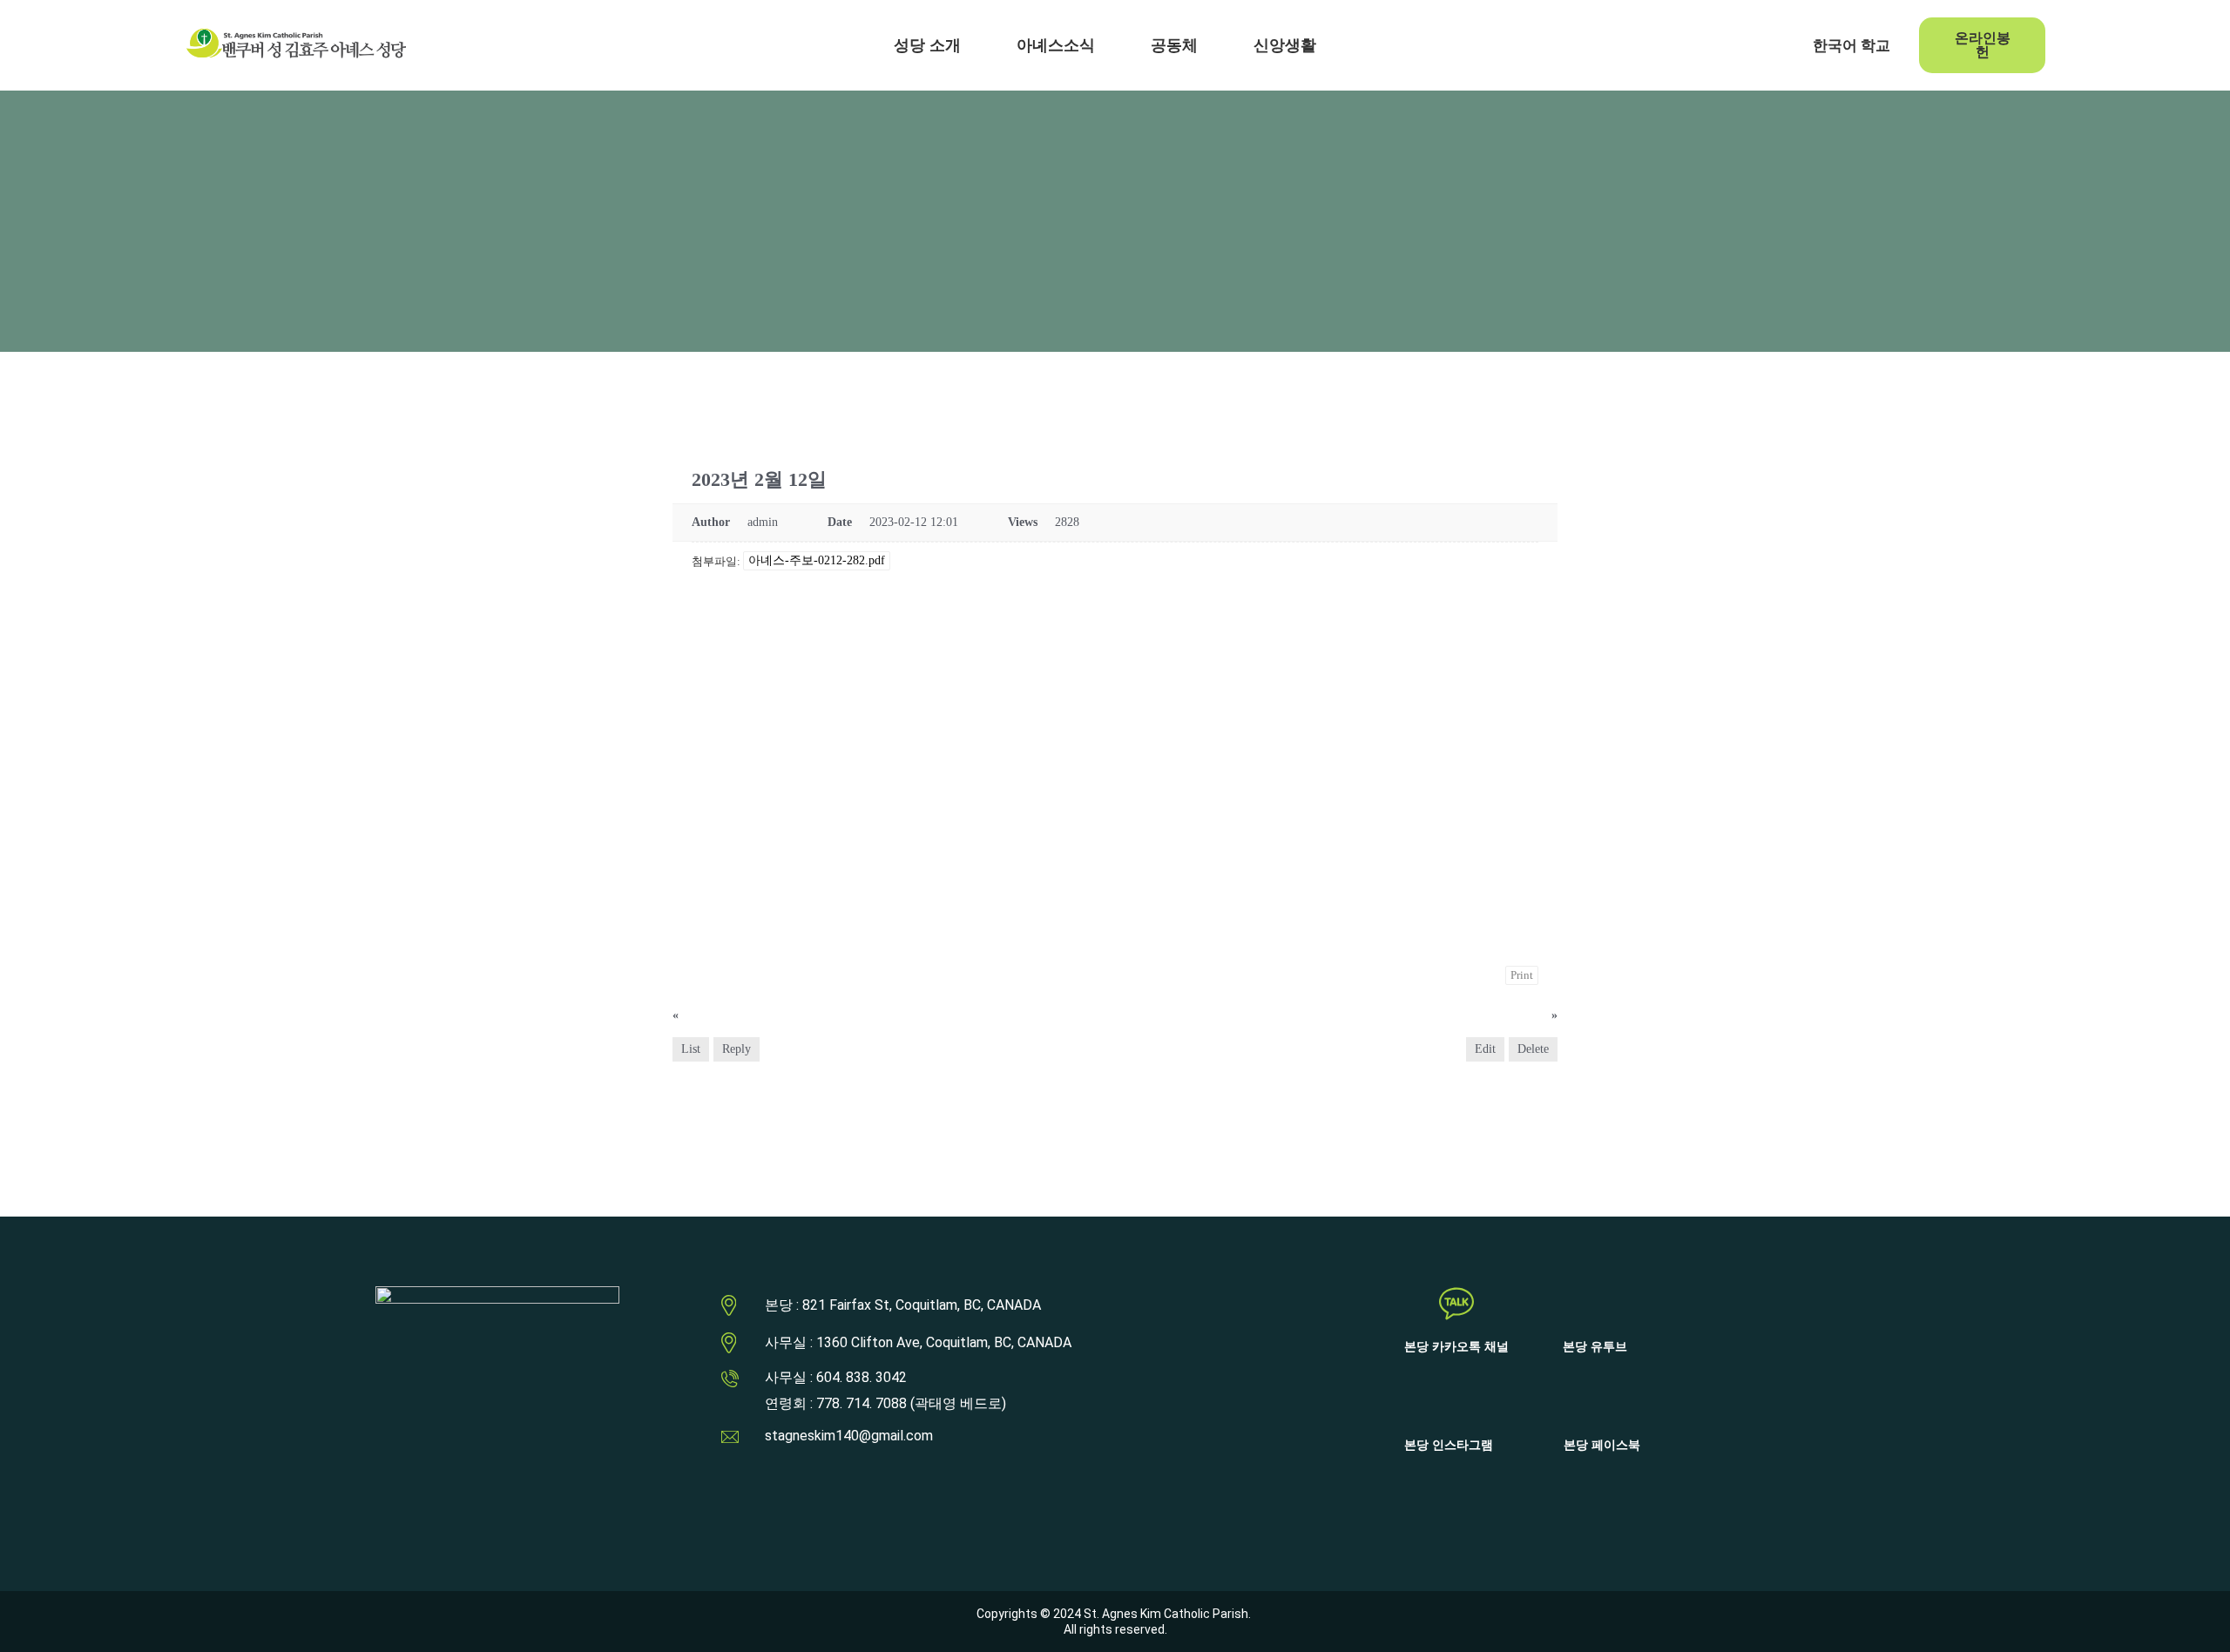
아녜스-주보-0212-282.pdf (817, 560)
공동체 (1174, 45)
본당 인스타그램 (1449, 1445)
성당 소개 (927, 45)
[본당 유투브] (1595, 1304)
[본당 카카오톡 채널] (1456, 1304)
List (691, 1049)
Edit (1485, 1049)
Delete (1533, 1049)
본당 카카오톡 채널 (1456, 1347)
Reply (737, 1049)
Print (1522, 975)
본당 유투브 (1595, 1347)
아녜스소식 (1056, 45)
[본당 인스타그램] (1449, 1402)
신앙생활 (1285, 45)
